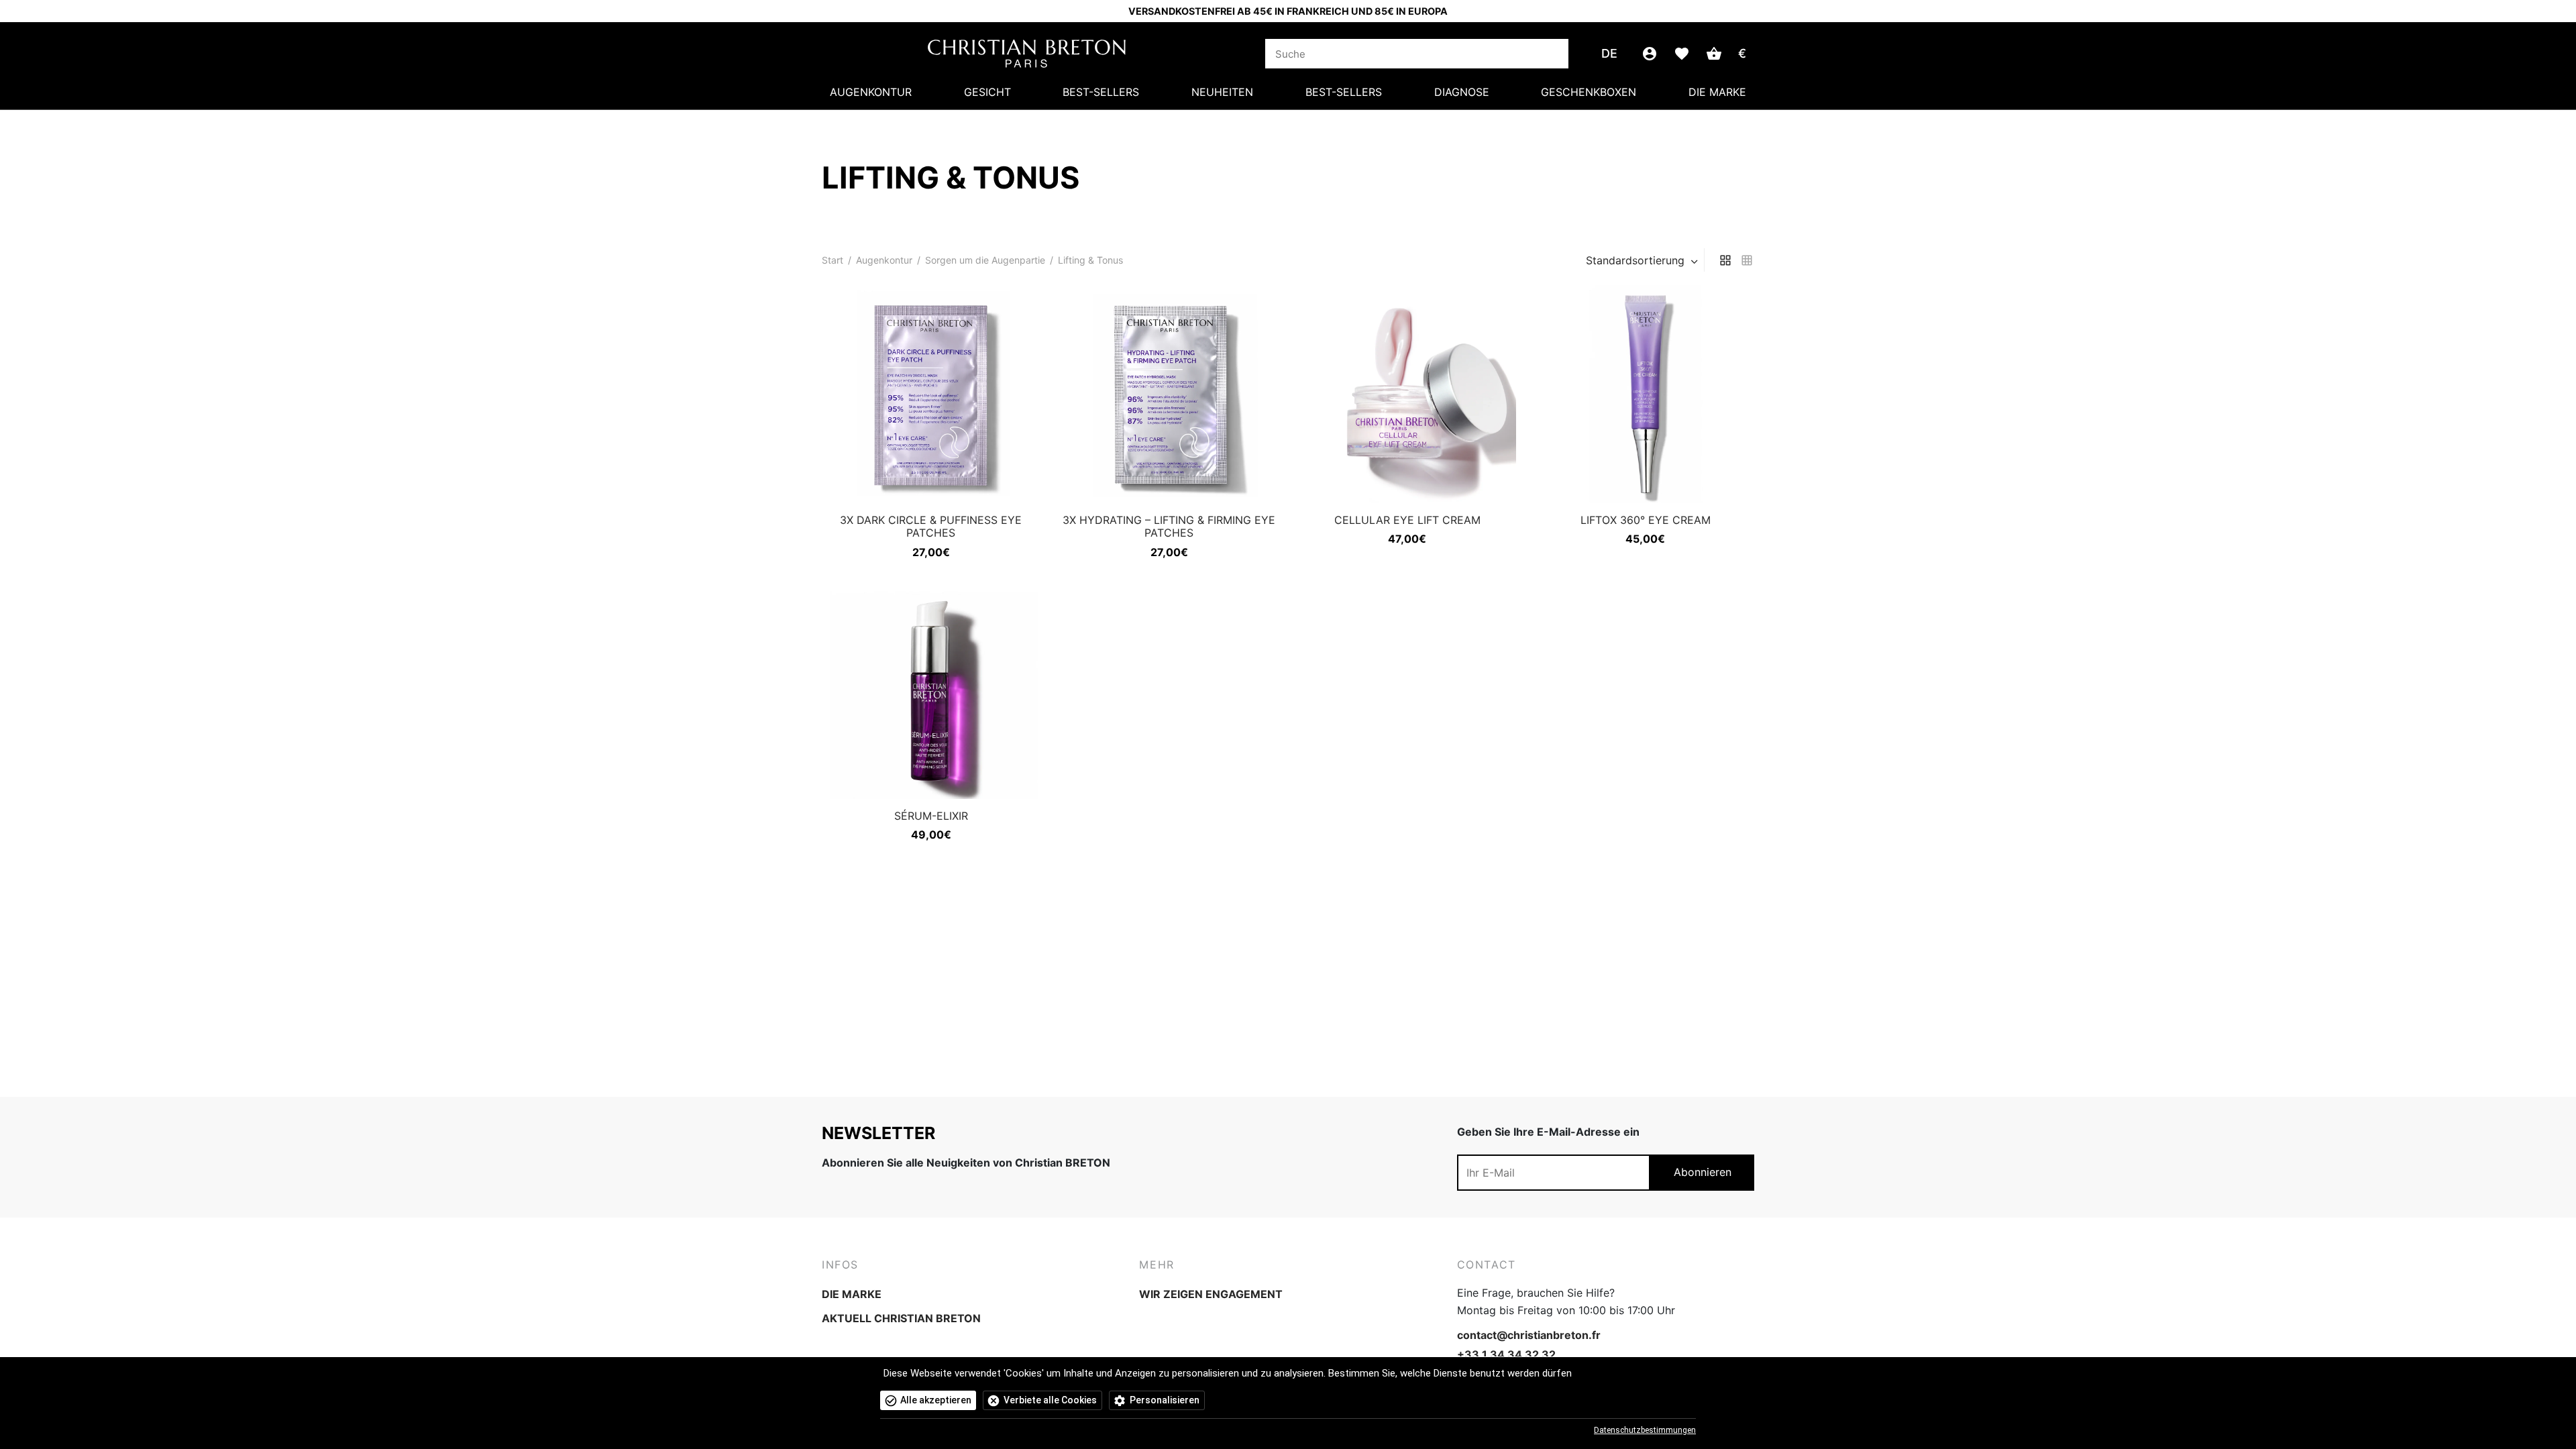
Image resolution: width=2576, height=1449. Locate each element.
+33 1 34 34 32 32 (1506, 1354)
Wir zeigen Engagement (1211, 1294)
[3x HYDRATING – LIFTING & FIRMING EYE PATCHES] (1169, 394)
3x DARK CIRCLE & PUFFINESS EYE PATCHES (931, 526)
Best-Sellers (1101, 92)
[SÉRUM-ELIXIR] (931, 690)
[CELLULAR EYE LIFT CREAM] (1407, 394)
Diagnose (1462, 92)
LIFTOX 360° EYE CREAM (1646, 520)
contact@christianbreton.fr (1529, 1335)
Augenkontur (871, 92)
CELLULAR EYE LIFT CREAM (1407, 520)
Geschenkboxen (1589, 92)
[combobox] (1643, 260)
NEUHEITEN (1222, 92)
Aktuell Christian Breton (901, 1318)
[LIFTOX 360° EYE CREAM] (1645, 394)
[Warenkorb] (1714, 54)
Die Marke (1717, 92)
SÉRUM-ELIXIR (931, 816)
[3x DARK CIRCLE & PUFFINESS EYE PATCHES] (931, 394)
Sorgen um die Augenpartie (985, 260)
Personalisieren (1165, 1400)
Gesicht (987, 92)
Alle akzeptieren (936, 1400)
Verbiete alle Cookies (1050, 1400)
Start (833, 260)
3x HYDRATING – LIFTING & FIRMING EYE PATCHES (1169, 526)
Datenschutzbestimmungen (1645, 1430)
